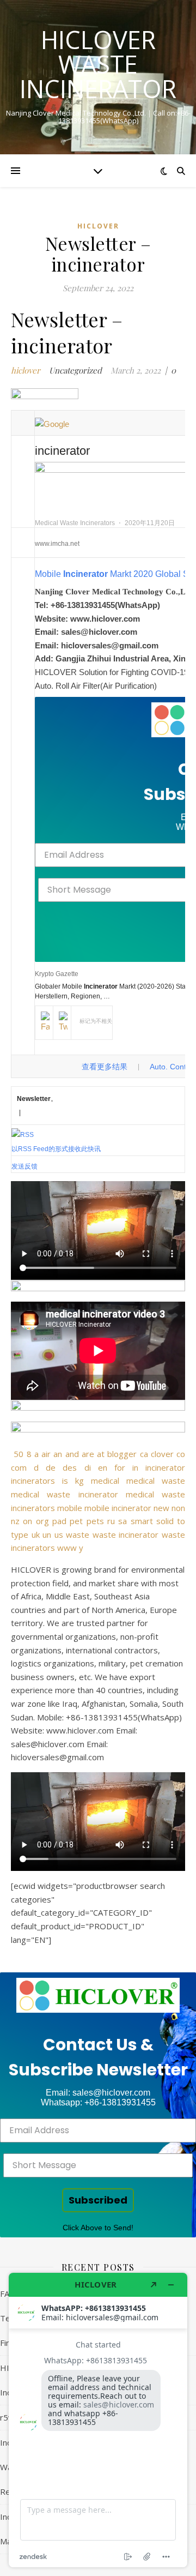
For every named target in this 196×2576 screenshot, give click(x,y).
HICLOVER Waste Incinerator (98, 64)
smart (142, 1521)
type (20, 1534)
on (27, 1521)
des (70, 1467)
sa (122, 1521)
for (120, 1467)
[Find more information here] (98, 2420)
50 (19, 1454)
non (178, 1508)
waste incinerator (126, 1534)
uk (36, 1534)
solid (165, 1521)
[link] (98, 1995)
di (88, 1467)
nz (15, 1521)
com (19, 1467)
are (88, 1454)
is (65, 1480)
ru (111, 1521)
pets (95, 1521)
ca (144, 1454)
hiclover (98, 226)
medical (105, 1480)
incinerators (33, 1480)
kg (79, 1480)
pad (59, 1521)
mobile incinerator (118, 1508)
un (47, 1534)
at (101, 1454)
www (67, 1548)
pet (76, 1521)
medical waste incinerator (65, 1494)
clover (162, 1454)
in (135, 1467)
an (58, 1454)
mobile (70, 1508)
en (103, 1467)
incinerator (165, 1467)
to (181, 1521)
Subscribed (98, 2200)
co (181, 1454)
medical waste (156, 1480)
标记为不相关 (96, 1021)
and (72, 1454)
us (59, 1534)
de (51, 1467)
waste (78, 1534)
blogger (122, 1454)
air (46, 1454)
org (42, 1521)
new (161, 1508)
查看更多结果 (105, 1067)
